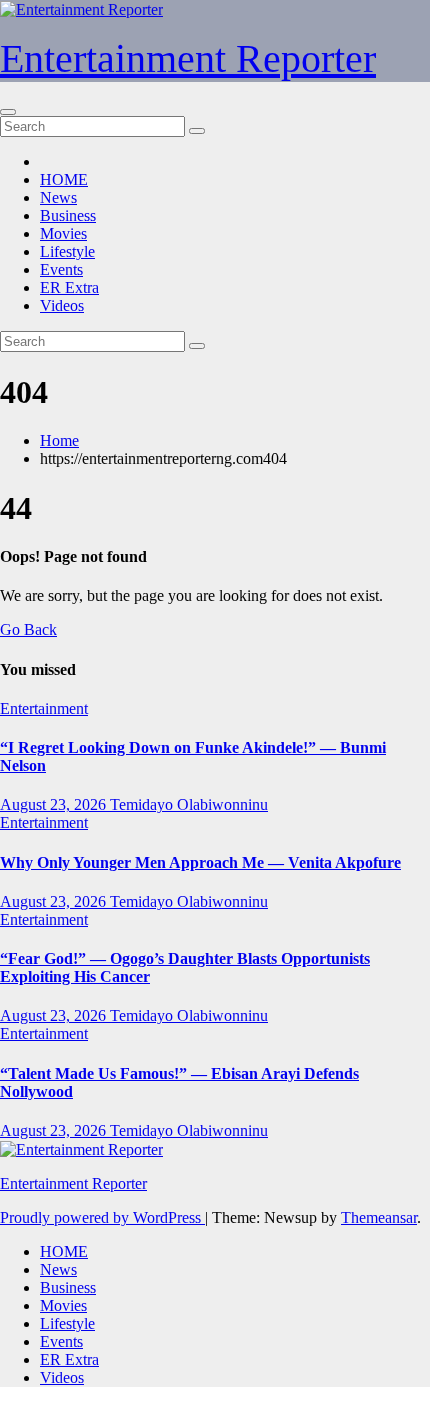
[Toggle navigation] (8, 112)
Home (59, 440)
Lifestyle (67, 251)
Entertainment (44, 708)
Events (61, 269)
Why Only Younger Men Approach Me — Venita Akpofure (200, 862)
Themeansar (379, 1217)
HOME (64, 179)
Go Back (28, 629)
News (58, 197)
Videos (62, 305)
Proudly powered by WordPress (102, 1217)
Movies (63, 233)
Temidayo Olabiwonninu (189, 804)
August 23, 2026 (55, 804)
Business (68, 215)
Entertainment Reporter (188, 58)
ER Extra (69, 287)
